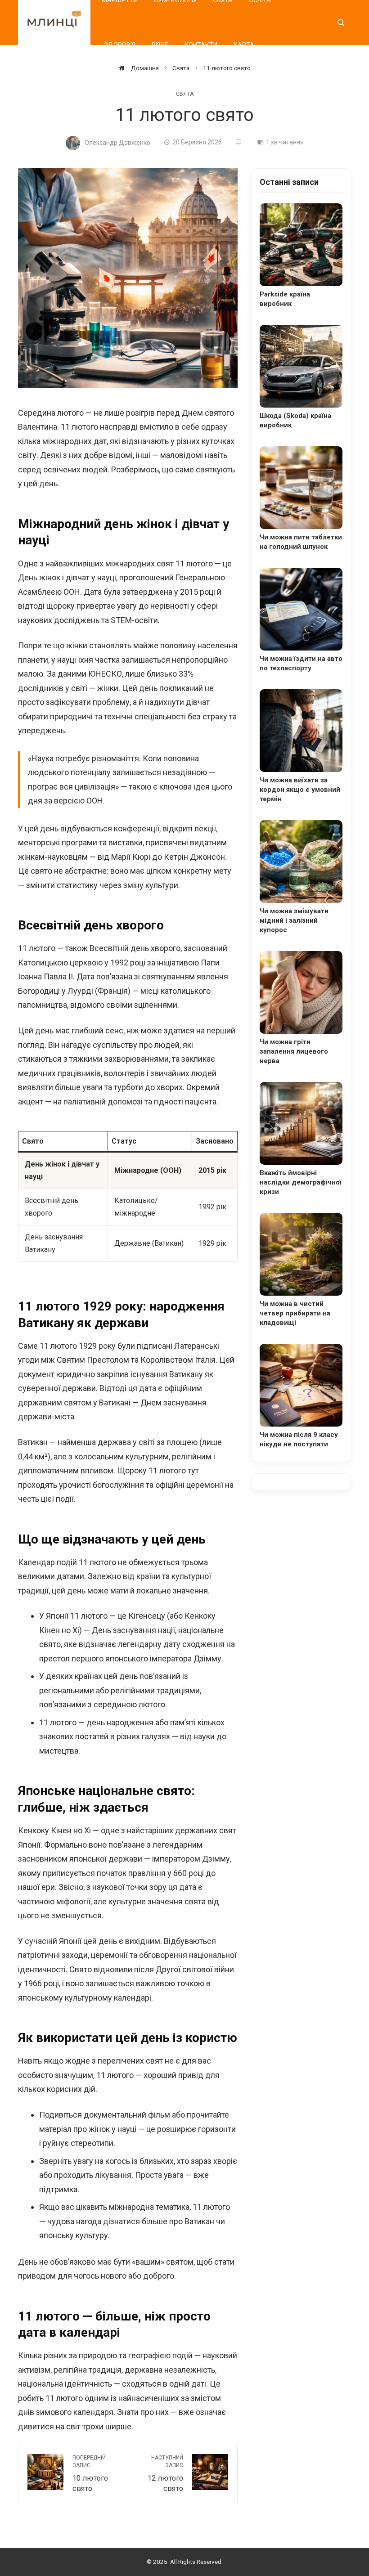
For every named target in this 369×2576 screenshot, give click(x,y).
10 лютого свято (90, 2474)
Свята (185, 94)
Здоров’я (120, 45)
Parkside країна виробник (285, 299)
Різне (160, 45)
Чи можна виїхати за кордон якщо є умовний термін (300, 790)
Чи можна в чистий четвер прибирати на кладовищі (295, 1313)
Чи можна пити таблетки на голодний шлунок (301, 542)
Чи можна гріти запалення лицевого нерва (294, 1051)
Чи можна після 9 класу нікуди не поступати (299, 1439)
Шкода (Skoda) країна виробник (295, 420)
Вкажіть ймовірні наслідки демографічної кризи (301, 1182)
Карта (244, 45)
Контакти (201, 45)
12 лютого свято (165, 2474)
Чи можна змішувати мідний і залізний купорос (294, 920)
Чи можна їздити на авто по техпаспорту (301, 663)
